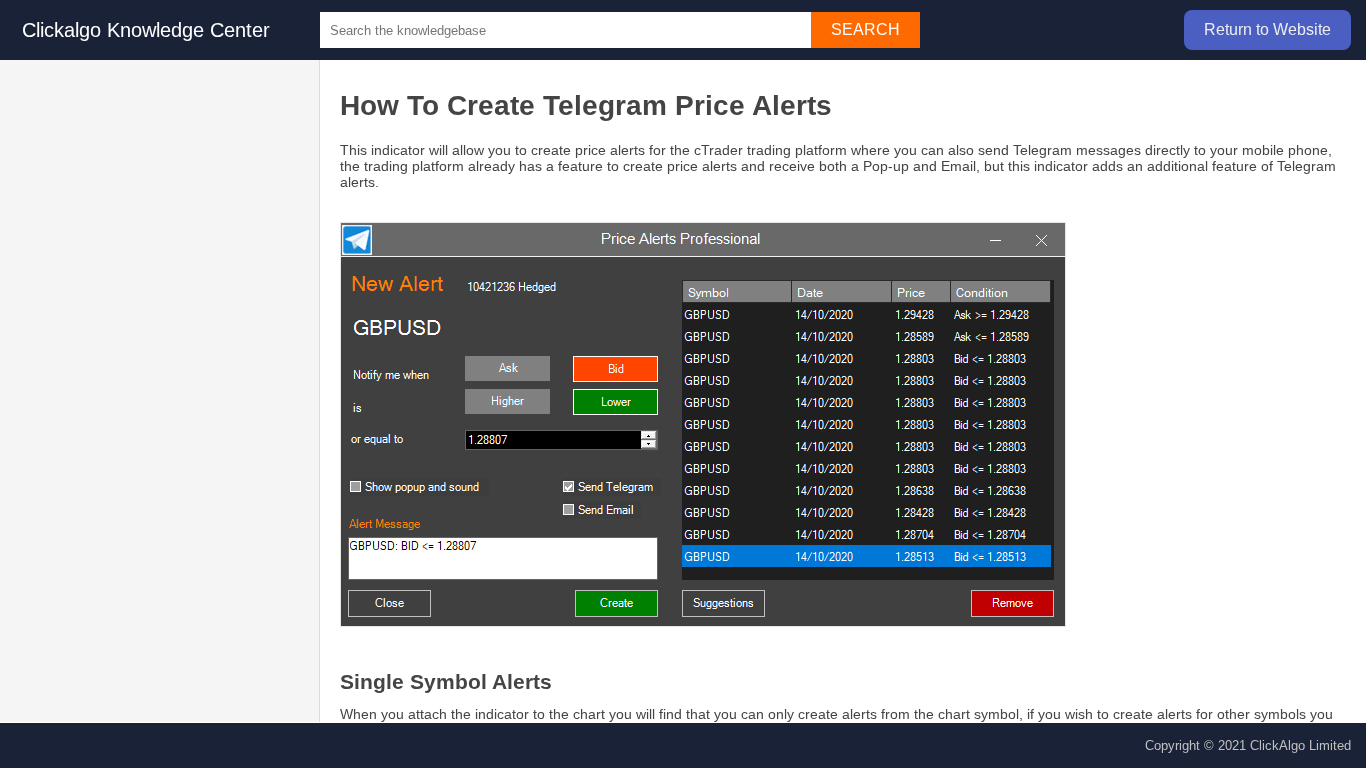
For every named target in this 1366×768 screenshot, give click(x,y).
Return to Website (1267, 29)
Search (865, 29)
